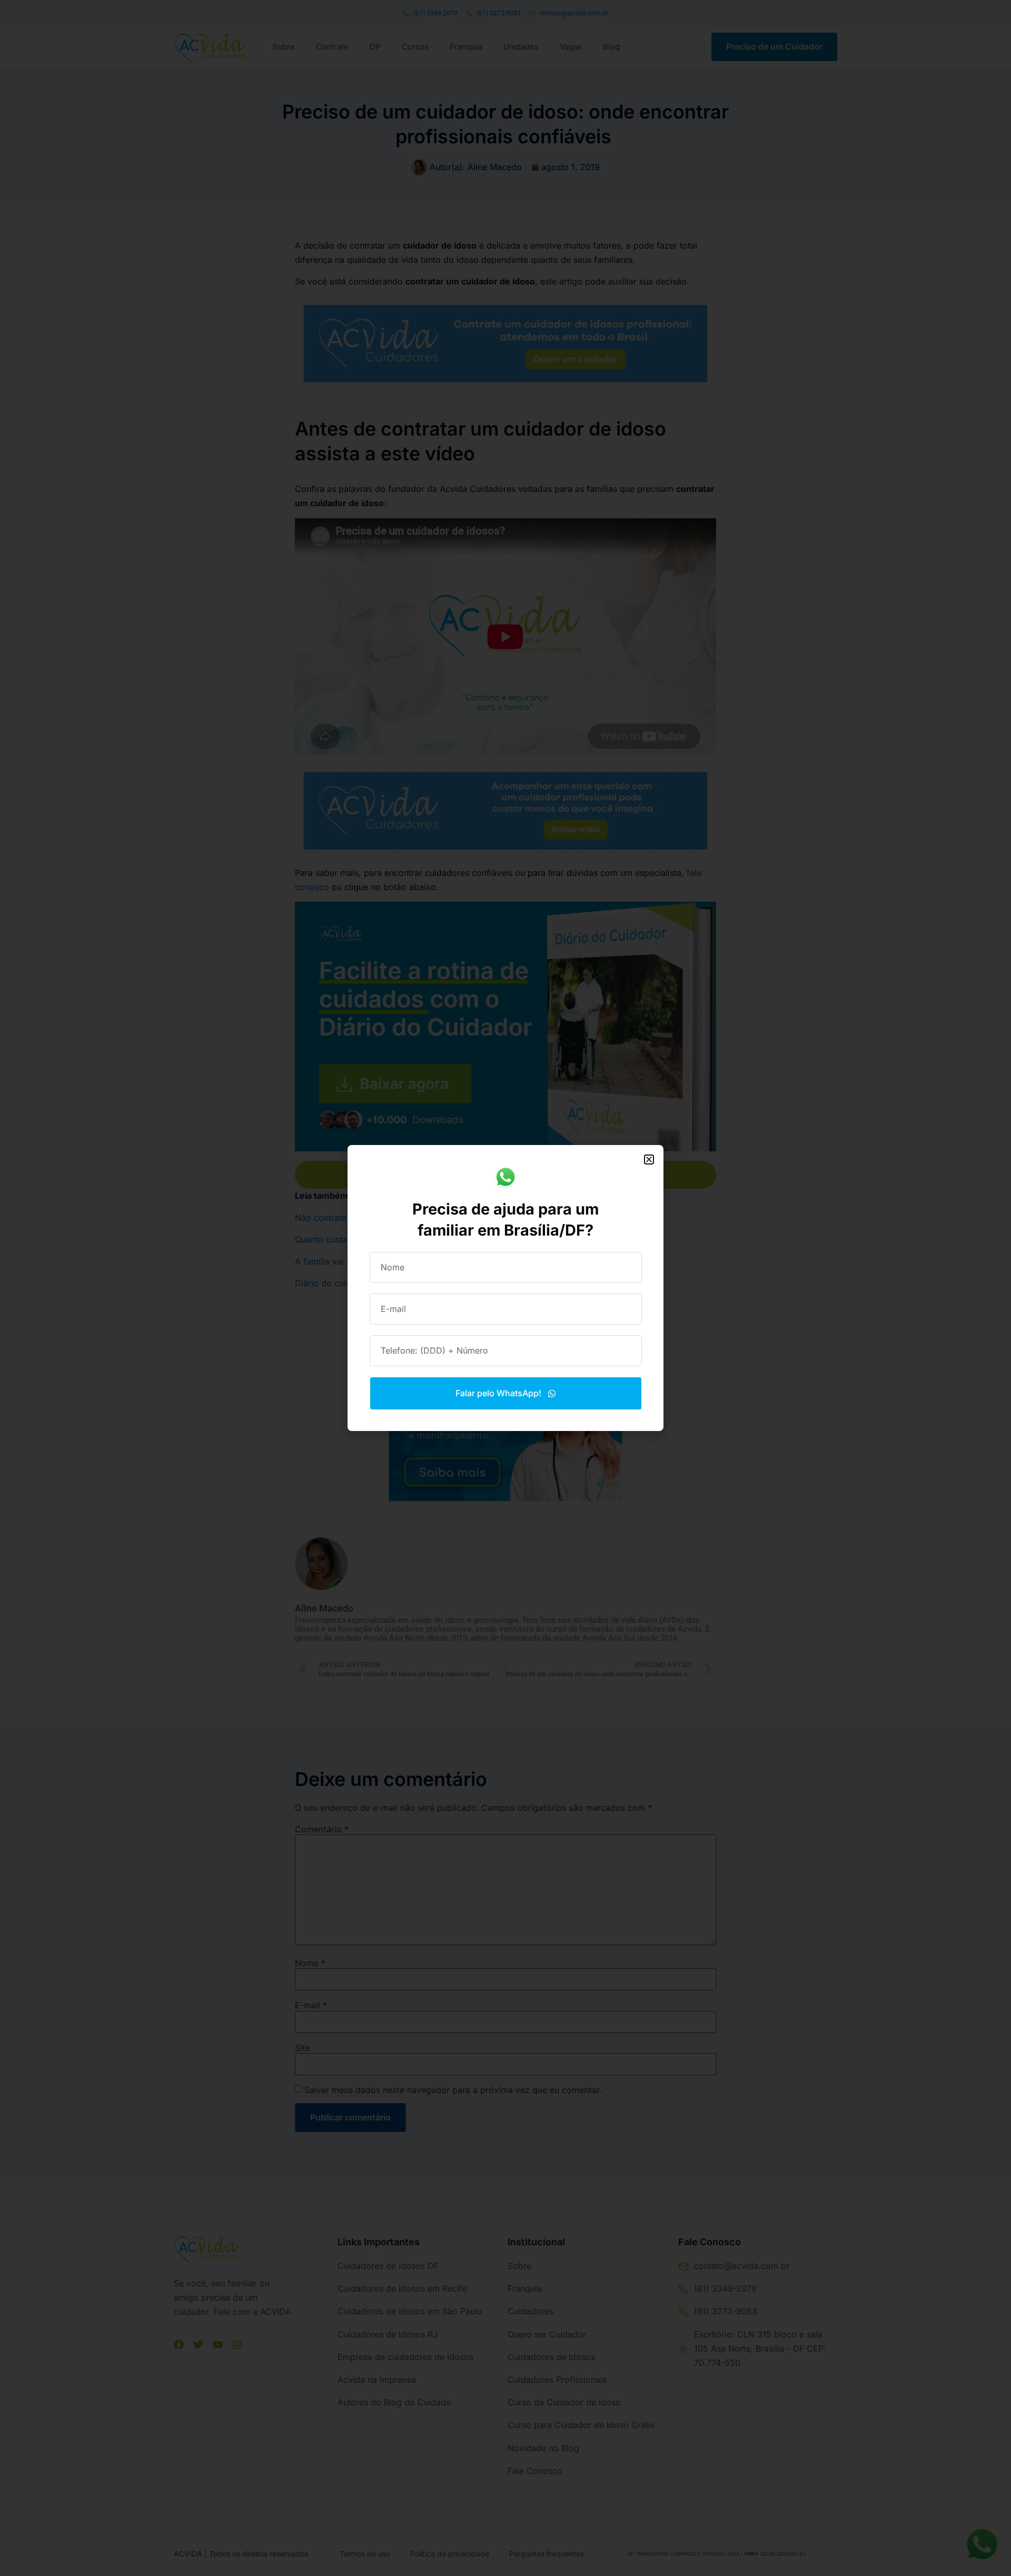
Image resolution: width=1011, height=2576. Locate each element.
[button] (649, 1159)
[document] (506, 1288)
